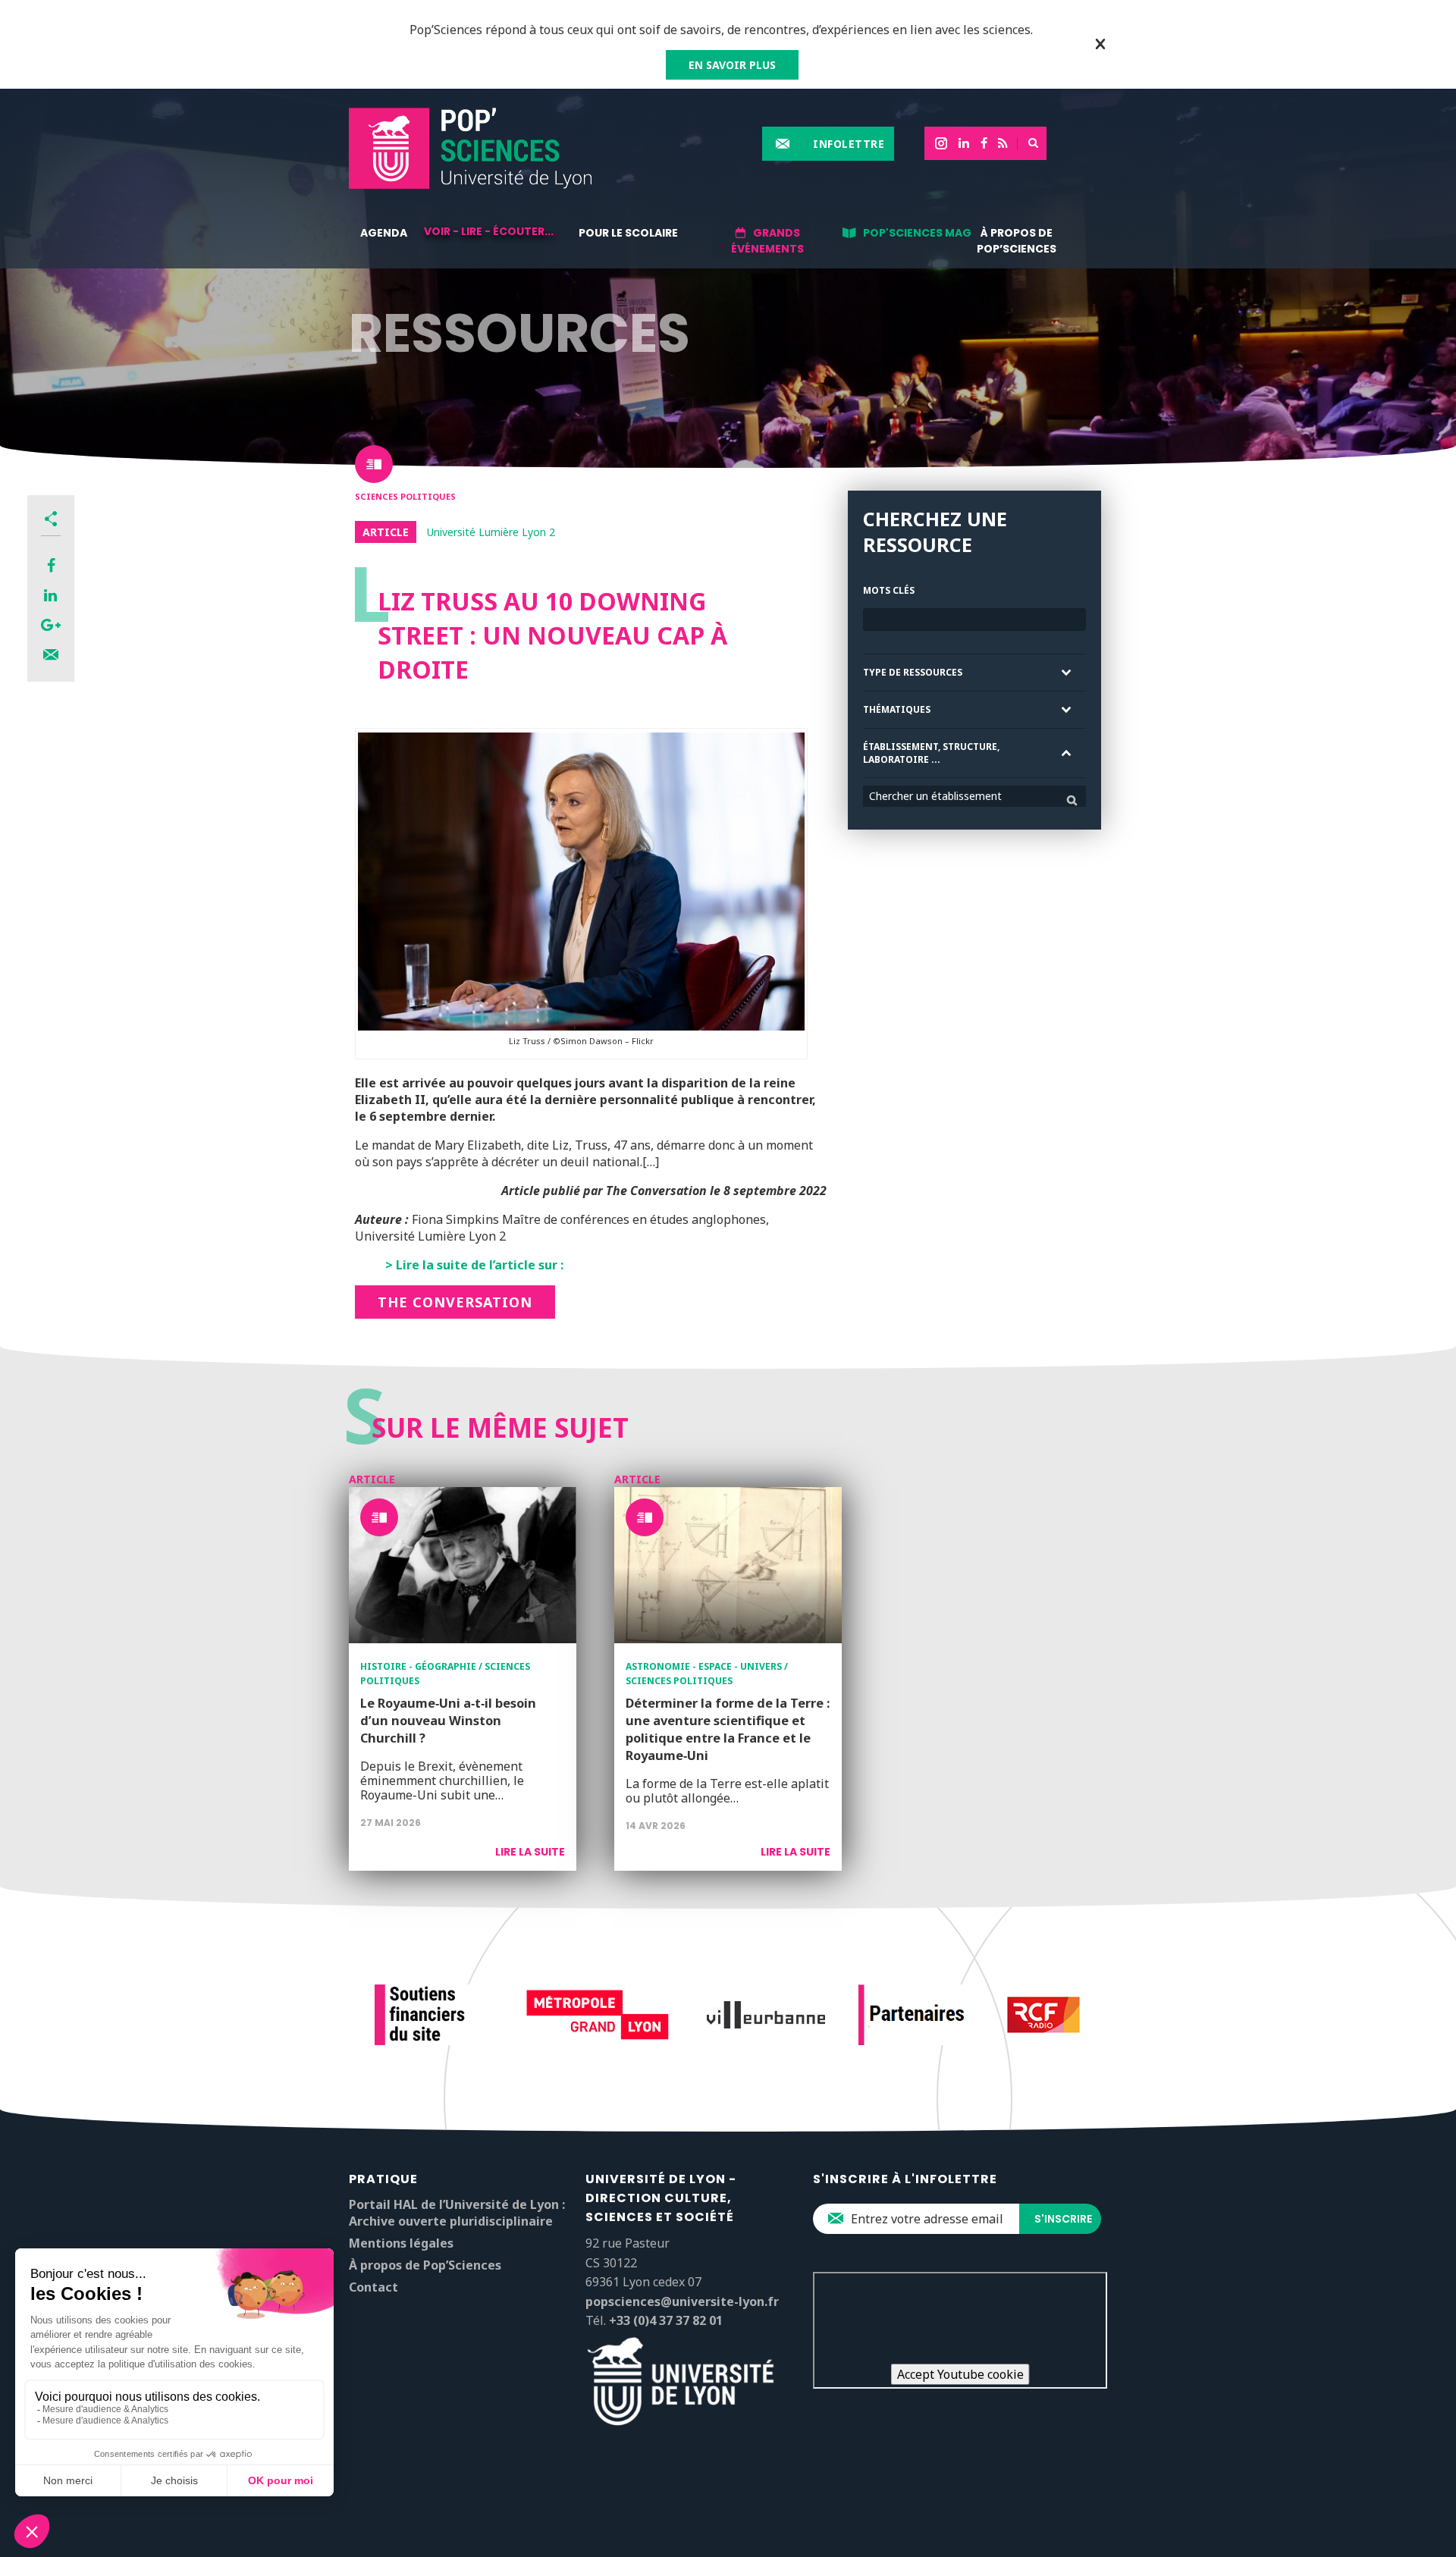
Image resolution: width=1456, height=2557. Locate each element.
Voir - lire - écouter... (489, 231)
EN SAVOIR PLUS (732, 65)
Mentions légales (401, 2243)
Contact (373, 2287)
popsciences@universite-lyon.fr (682, 2301)
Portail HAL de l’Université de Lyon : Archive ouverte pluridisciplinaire (457, 2213)
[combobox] (974, 796)
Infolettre (849, 144)
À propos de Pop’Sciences (1017, 241)
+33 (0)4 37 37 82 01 (666, 2320)
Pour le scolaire (628, 233)
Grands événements (767, 241)
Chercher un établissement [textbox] (935, 796)
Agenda (384, 233)
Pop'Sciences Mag (917, 233)
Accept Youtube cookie (960, 2374)
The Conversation (455, 1302)
